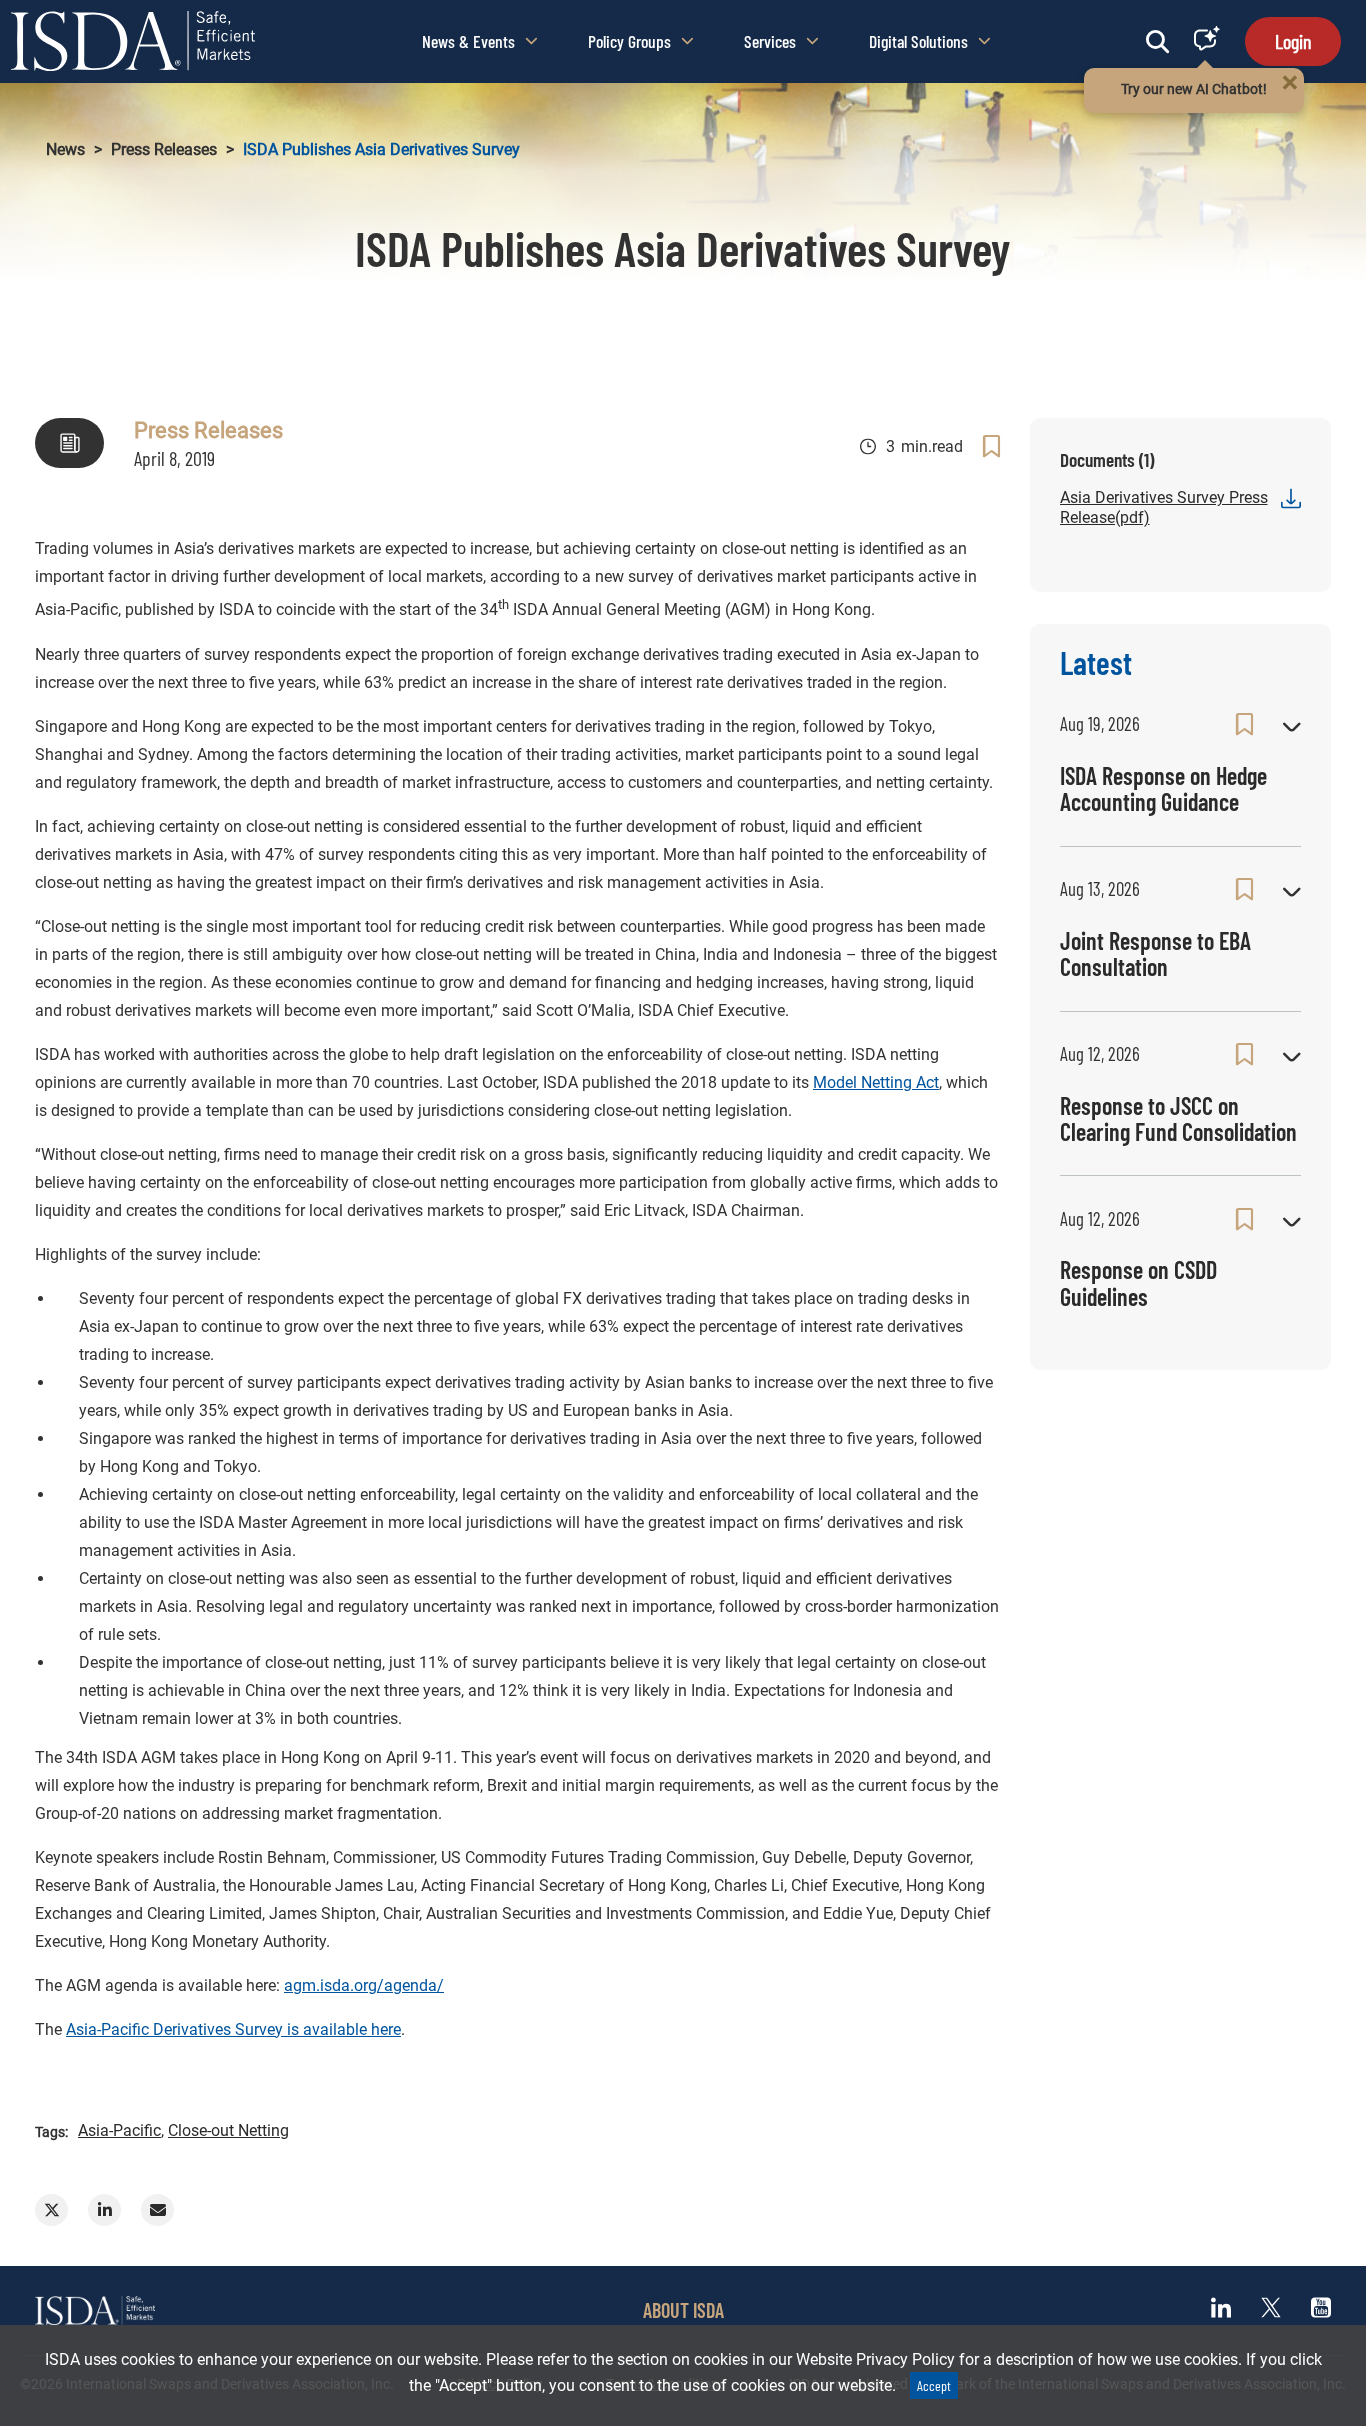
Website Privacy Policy (875, 2359)
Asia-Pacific (119, 2130)
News (65, 149)
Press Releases (164, 149)
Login (1293, 41)
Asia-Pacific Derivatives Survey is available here (233, 2029)
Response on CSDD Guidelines (1138, 1282)
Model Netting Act (876, 1082)
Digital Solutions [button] (918, 41)
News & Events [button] (468, 41)
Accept (934, 2385)
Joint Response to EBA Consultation (1155, 953)
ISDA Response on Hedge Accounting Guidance (1163, 788)
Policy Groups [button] (629, 41)
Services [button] (770, 41)
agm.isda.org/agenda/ (364, 1985)
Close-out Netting (228, 2130)
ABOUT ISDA (683, 2310)
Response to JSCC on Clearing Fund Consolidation (1178, 1118)
